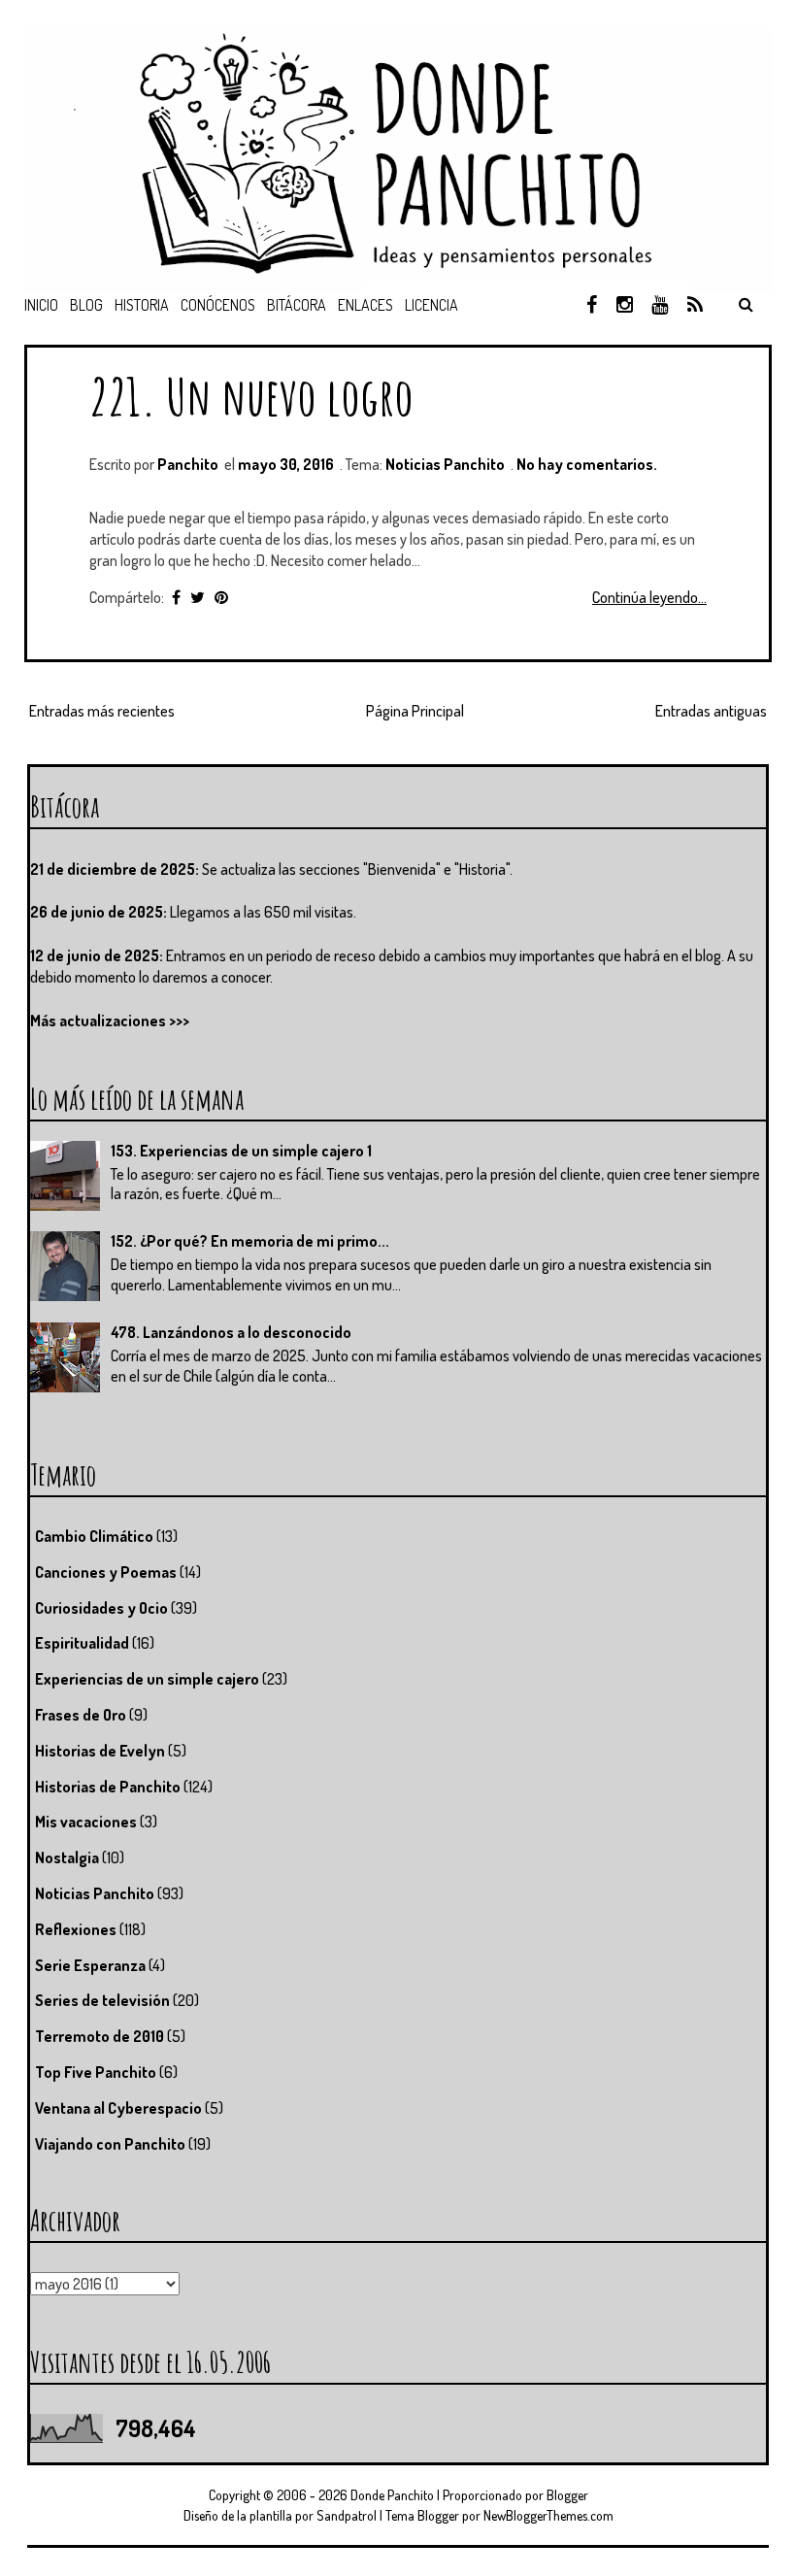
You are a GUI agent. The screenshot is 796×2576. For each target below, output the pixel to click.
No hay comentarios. (587, 464)
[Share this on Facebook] (176, 597)
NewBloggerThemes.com (548, 2515)
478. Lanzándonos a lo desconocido (231, 1332)
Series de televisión (102, 2000)
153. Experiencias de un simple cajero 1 (241, 1151)
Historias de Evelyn (100, 1751)
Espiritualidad (82, 1643)
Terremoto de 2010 (99, 2036)
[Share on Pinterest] (221, 597)
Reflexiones (76, 1929)
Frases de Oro (81, 1715)
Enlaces (365, 305)
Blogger (567, 2495)
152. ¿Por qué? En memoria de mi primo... (250, 1241)
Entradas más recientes (102, 711)
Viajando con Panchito (110, 2144)
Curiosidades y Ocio (101, 1608)
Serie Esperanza (90, 1965)
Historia (142, 305)
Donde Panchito (392, 2495)
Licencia (431, 305)
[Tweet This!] (198, 597)
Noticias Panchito (445, 464)
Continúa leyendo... (649, 597)
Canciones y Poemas (106, 1572)
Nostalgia (67, 1857)
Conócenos (218, 305)
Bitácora (297, 305)
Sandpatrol (347, 2515)
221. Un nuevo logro (251, 396)
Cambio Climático (94, 1536)
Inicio (41, 305)
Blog (86, 305)
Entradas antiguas (711, 711)
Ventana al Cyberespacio (118, 2108)
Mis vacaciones (86, 1822)
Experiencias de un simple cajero (147, 1679)
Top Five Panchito (96, 2072)
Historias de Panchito (108, 1787)
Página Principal (415, 711)
